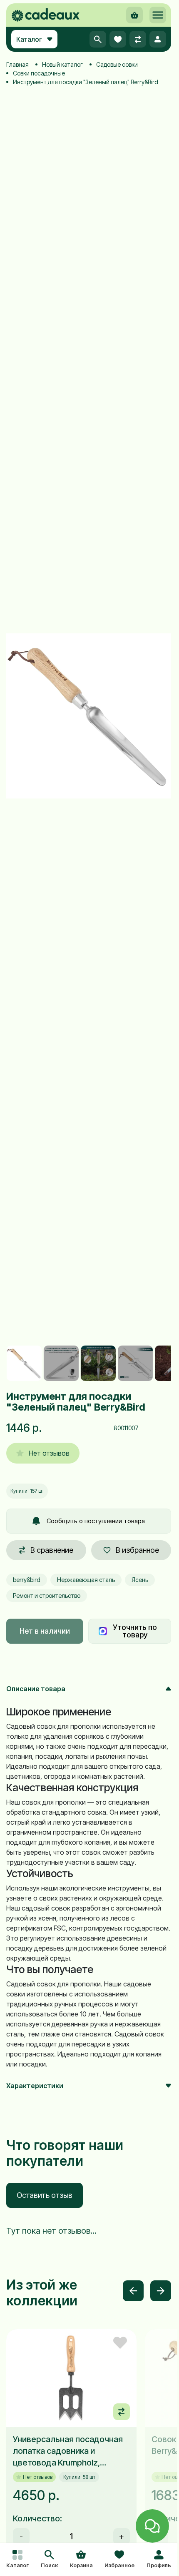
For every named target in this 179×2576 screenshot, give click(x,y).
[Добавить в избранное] (120, 2343)
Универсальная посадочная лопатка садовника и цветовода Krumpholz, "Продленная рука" (68, 2451)
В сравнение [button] (52, 1550)
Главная (17, 64)
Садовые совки (117, 64)
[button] (49, 2560)
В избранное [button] (137, 1550)
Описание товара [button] (36, 1689)
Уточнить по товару (135, 1631)
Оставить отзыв (45, 2195)
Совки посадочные (39, 73)
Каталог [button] (29, 39)
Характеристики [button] (35, 2086)
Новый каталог (62, 64)
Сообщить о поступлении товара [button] (96, 1521)
